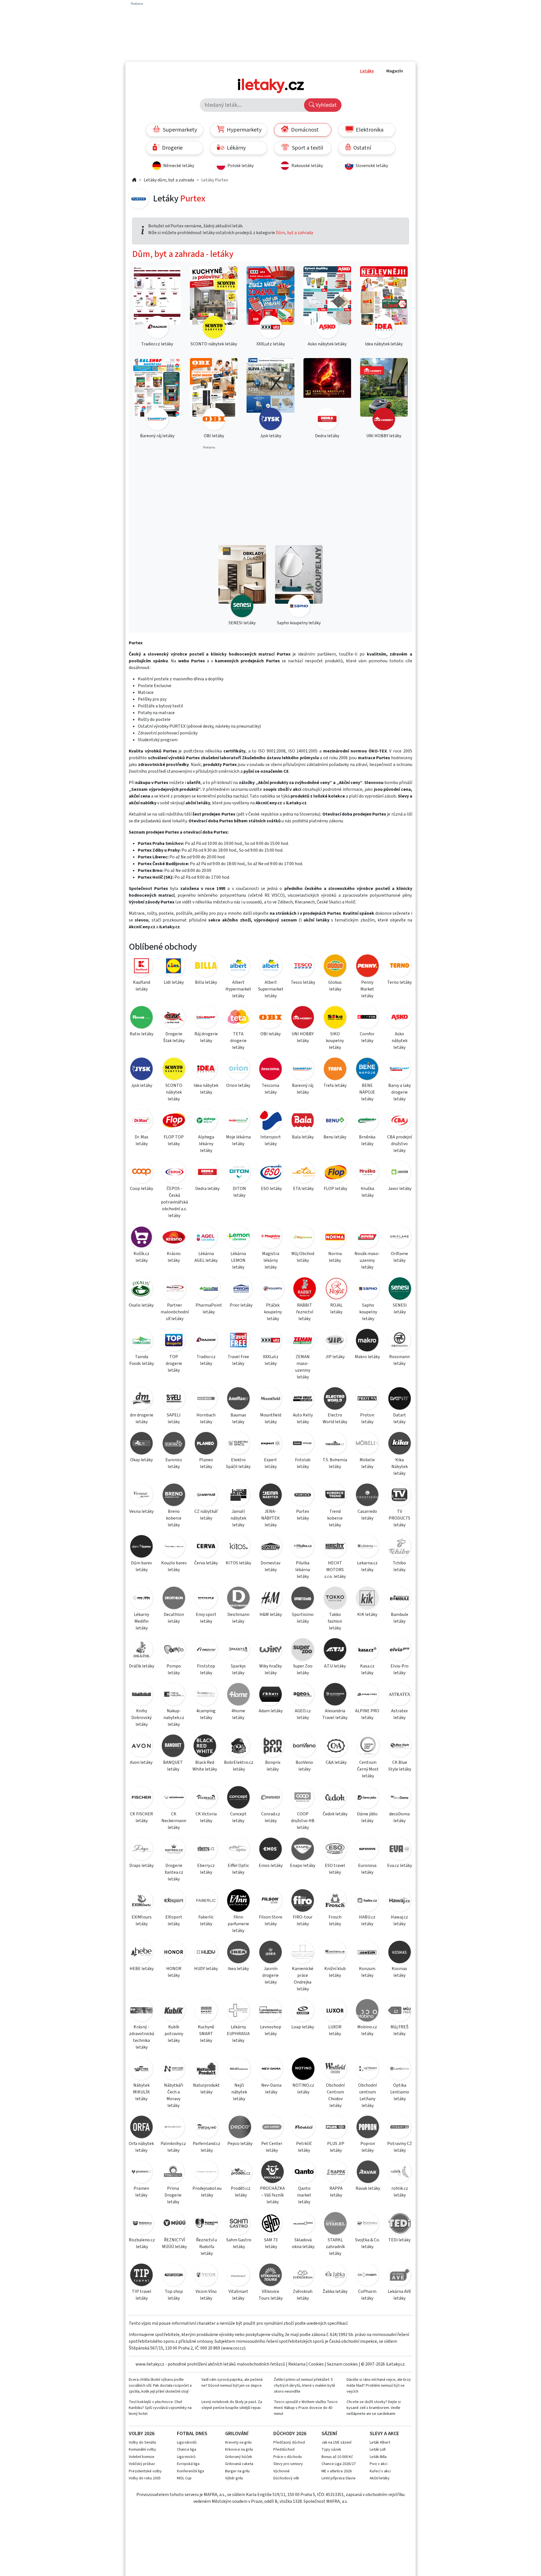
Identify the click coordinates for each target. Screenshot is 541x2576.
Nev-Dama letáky (271, 2089)
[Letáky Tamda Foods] (141, 1341)
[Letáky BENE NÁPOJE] (367, 1070)
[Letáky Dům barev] (141, 1547)
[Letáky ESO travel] (335, 1850)
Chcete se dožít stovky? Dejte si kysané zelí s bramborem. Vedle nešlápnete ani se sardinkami (374, 2408)
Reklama (297, 2364)
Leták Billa (378, 2457)
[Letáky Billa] (206, 967)
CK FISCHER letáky (141, 1817)
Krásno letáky (174, 1257)
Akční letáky (380, 2478)
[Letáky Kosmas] (400, 1953)
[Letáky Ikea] (238, 1953)
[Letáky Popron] (368, 2128)
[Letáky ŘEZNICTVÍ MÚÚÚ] (174, 2224)
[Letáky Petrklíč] (304, 2128)
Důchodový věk (286, 2478)
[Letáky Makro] (367, 1341)
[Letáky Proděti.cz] (241, 2173)
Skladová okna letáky (303, 2243)
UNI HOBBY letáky (303, 1037)
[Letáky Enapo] (303, 1850)
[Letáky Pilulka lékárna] (303, 1547)
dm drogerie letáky (142, 1418)
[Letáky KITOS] (238, 1547)
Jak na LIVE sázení (336, 2442)
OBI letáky (270, 1034)
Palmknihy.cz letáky (173, 2147)
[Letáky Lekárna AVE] (400, 2276)
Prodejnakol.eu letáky (207, 2192)
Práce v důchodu (288, 2457)
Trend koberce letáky (335, 1518)
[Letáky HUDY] (206, 1953)
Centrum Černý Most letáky (368, 1769)
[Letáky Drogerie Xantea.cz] (174, 1850)
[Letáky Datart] (400, 1399)
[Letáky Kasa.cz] (367, 1650)
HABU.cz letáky (367, 1920)
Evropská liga (188, 2464)
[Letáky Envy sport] (206, 1599)
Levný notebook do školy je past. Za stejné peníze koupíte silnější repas (232, 2405)
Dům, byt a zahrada (294, 233)
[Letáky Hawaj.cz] (400, 1901)
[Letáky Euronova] (367, 1850)
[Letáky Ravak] (368, 2173)
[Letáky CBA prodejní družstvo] (400, 1121)
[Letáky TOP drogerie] (174, 1341)
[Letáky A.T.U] (335, 1650)
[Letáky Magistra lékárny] (270, 1238)
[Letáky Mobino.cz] (367, 2011)
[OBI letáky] (214, 395)
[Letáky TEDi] (400, 2224)
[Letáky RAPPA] (336, 2173)
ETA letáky (303, 1189)
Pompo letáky (174, 1669)
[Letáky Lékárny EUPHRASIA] (238, 2011)
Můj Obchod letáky (303, 1257)
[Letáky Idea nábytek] (206, 1070)
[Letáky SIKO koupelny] (335, 1018)
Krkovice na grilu (239, 2450)
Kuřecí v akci (380, 2471)
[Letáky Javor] (400, 1173)
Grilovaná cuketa (239, 2464)
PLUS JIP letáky (336, 2147)
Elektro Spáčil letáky (238, 1463)
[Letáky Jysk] (141, 1070)
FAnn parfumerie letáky (238, 1924)
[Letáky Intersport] (270, 1121)
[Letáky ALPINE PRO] (367, 1695)
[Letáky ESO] (271, 1173)
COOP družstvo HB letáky (303, 1821)
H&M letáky (271, 1615)
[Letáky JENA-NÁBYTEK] (270, 1496)
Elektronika (369, 130)
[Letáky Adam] (270, 1695)
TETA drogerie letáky (238, 1041)
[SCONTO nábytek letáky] (214, 303)
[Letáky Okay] (141, 1444)
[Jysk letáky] (270, 395)
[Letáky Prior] (241, 1290)
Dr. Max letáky (141, 1140)
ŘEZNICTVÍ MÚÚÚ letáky (174, 2243)
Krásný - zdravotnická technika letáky (142, 2037)
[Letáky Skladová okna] (303, 2224)
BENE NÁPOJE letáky (367, 1092)
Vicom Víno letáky (206, 2295)
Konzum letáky (367, 1972)
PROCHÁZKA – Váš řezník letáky (272, 2195)
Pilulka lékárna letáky (303, 1570)
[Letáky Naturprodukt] (206, 2070)
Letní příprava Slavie (339, 2478)
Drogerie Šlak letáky (174, 1037)
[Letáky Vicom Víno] (206, 2276)
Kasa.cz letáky (367, 1669)
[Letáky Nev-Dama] (271, 2070)
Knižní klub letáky (335, 1972)
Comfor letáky (367, 1037)
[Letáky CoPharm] (367, 2276)
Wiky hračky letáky (270, 1669)
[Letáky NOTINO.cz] (303, 2070)
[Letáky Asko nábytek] (400, 1018)
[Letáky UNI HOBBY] (303, 1018)
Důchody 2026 (290, 2434)
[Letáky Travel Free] (238, 1341)
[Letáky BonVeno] (304, 1747)
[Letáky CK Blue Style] (400, 1747)
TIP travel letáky (142, 2295)
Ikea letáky (238, 1969)
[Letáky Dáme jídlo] (367, 1798)
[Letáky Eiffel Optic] (238, 1850)
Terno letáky (399, 982)
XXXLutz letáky (271, 1360)
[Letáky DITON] (240, 1173)
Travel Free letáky (238, 1360)
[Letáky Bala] (303, 1121)
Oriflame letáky (399, 1257)
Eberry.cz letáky (206, 1869)
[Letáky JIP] (335, 1341)
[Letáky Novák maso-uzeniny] (367, 1238)
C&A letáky (336, 1762)
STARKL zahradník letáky (335, 2247)
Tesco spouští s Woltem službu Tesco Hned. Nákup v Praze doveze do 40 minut (306, 2408)
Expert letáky (270, 1463)
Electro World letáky (335, 1418)
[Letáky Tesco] (303, 967)
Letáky (367, 71)
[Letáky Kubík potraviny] (174, 2011)
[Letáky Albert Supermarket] (271, 967)
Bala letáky (303, 1137)
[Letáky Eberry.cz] (206, 1850)
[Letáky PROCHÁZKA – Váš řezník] (273, 2173)
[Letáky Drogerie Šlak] (174, 1018)
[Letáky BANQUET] (173, 1747)
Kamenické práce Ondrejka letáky (303, 1979)
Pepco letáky (240, 2144)
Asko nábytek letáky (400, 1041)
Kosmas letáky (399, 1972)
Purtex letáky (303, 1515)
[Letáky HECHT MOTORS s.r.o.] (335, 1547)
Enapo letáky (303, 1866)
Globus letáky (335, 986)
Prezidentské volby (145, 2471)
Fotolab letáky (303, 1463)
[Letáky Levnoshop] (270, 2011)
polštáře (184, 913)
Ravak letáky (368, 2188)
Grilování (237, 2434)
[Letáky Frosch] (335, 1901)
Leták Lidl (378, 2450)
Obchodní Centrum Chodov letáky (335, 2095)
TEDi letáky (399, 2240)
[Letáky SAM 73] (271, 2224)
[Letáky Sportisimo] (303, 1599)
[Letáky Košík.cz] (141, 1238)
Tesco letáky (303, 982)
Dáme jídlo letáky (367, 1817)
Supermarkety (179, 130)
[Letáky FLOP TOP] (174, 1121)
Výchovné (281, 2471)
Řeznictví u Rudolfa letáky (207, 2247)
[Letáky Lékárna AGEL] (206, 1238)
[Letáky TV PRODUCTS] (400, 1496)
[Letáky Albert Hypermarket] (238, 967)
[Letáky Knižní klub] (335, 1953)
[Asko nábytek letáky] (327, 303)
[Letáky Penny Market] (367, 967)
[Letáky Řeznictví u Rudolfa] (207, 2224)
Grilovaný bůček (239, 2457)
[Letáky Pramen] (141, 2173)
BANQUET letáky (173, 1766)
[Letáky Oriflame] (400, 1238)
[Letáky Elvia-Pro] (400, 1650)
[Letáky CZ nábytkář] (206, 1496)
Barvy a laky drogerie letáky (400, 1092)
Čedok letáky (335, 1814)
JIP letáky (335, 1357)
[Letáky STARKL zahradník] (335, 2224)
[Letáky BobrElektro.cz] (239, 1747)
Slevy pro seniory (288, 2464)
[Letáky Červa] (206, 1547)
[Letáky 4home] (238, 1695)
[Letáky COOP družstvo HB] (303, 1798)
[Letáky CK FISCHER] (141, 1798)
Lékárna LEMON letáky (238, 1260)
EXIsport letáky (174, 1920)
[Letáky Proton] (367, 1399)
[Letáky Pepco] (240, 2128)
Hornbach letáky (206, 1418)
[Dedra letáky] (327, 395)
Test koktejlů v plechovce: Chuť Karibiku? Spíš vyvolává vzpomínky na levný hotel (160, 2408)
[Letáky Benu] (335, 1121)
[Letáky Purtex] (303, 1496)
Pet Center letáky (272, 2147)
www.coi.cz (233, 2348)
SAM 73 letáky (271, 2243)
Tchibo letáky (399, 1566)
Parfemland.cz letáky (207, 2147)
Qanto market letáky (304, 2195)
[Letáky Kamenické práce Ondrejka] (303, 1953)
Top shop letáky (174, 2295)
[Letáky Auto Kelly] (303, 1399)
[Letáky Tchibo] (400, 1547)
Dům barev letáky (141, 1566)
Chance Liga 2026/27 (339, 2464)
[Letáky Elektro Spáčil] (238, 1444)
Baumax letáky (238, 1418)
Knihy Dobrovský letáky (141, 1718)
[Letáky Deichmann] (238, 1599)
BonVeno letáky (304, 1766)
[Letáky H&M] (270, 1599)
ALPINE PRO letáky (367, 1714)
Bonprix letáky (273, 1766)
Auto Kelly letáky (303, 1418)
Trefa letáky (335, 1085)
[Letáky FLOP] (336, 1173)
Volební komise (142, 2457)
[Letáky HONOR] (174, 1953)
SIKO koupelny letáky (335, 1041)
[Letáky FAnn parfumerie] (238, 1901)
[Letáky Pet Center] (272, 2128)
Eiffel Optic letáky (238, 1869)
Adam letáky (271, 1711)
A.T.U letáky (335, 1666)
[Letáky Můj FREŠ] (400, 2011)
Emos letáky (271, 1866)
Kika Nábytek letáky (400, 1467)
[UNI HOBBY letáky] (384, 395)
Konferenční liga (190, 2471)
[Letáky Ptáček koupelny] (273, 1290)
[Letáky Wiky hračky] (270, 1650)
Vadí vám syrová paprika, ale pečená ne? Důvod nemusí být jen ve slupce (232, 2383)
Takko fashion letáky (335, 1621)
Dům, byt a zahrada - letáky (183, 254)
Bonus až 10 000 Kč (337, 2457)
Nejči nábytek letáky (239, 2092)
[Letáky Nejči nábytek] (239, 2070)
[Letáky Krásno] (174, 1238)
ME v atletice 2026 (337, 2471)
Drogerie (172, 148)
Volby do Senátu (142, 2442)
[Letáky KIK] (367, 1599)
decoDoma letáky (399, 1817)
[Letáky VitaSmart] (238, 2276)
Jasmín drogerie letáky (270, 1975)
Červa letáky (206, 1563)
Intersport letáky (271, 1140)
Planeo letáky (206, 1463)
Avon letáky (141, 1762)
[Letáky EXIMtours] (141, 1901)
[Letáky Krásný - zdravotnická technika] (141, 2011)
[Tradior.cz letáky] (157, 303)
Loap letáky (303, 2027)
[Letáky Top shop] (174, 2276)
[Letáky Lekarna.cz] (367, 1547)
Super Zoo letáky (303, 1669)
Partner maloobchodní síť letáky (175, 1312)
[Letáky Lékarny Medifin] (141, 1599)
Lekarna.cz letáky (367, 1566)
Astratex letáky (399, 1714)
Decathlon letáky (174, 1618)
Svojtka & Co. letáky (367, 2243)
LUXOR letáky (335, 2030)
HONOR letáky (174, 1972)
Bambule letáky (400, 1618)
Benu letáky (335, 1137)
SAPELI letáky (174, 1418)
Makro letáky (367, 1357)
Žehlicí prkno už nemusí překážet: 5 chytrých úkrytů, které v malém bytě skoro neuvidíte (304, 2386)
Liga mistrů (186, 2457)
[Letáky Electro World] (335, 1399)
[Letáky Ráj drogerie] (206, 1018)
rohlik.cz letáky (400, 2192)
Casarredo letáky (367, 1515)
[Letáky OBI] (270, 1018)
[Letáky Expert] (270, 1444)
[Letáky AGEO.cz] (303, 1695)
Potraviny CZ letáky (400, 2147)
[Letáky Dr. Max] (141, 1121)
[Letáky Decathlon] (174, 1599)
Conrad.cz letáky (271, 1817)
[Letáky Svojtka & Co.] (367, 2224)
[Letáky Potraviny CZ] (400, 2128)
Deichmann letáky (238, 1618)
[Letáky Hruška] (368, 1173)
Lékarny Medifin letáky (141, 1621)
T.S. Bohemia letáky (335, 1463)
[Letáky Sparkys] (238, 1650)
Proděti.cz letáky (241, 2192)
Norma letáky (335, 1257)
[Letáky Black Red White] (205, 1747)
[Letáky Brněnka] (367, 1121)
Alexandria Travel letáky (335, 1714)
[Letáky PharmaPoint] (209, 1290)
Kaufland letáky (142, 986)
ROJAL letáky (336, 1309)
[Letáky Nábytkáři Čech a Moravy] (174, 2070)
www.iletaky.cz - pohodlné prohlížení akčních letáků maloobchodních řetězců (210, 2364)
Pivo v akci (379, 2464)
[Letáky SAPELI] (174, 1399)
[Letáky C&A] (336, 1747)
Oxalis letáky (141, 1305)
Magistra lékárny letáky (271, 1260)
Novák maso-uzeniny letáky (367, 1260)
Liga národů (187, 2442)
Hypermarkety (244, 130)
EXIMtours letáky (142, 1920)
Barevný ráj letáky (303, 1089)
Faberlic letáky (206, 1920)
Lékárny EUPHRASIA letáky (238, 2034)
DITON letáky (239, 1192)
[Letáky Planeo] (206, 1444)
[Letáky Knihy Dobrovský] (141, 1695)
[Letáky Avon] (141, 1747)
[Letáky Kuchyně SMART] (206, 2011)
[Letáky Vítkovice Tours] (270, 2276)
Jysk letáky (142, 1085)
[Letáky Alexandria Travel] (335, 1695)
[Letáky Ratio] (141, 1018)
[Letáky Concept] (238, 1798)
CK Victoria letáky (206, 1817)
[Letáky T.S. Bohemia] (335, 1444)
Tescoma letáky (270, 1089)
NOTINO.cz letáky (303, 2089)
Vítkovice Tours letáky (271, 2295)
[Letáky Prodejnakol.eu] (207, 2173)
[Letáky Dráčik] (141, 1650)
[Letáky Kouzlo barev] (174, 1547)
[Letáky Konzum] (367, 1953)
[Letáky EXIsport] (174, 1901)
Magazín (395, 71)
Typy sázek (331, 2450)
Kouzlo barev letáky (174, 1566)
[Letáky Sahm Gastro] (239, 2224)
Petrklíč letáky (304, 2147)
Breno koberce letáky (174, 1518)
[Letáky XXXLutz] (270, 1341)
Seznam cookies (342, 2364)
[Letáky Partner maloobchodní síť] (175, 1290)
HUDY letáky (206, 1969)
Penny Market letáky (367, 989)
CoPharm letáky (367, 2295)
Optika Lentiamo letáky (400, 2092)
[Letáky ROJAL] (336, 1290)
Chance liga (187, 2450)
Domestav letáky (270, 1566)
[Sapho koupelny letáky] (299, 582)
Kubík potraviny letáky (174, 2034)
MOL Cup (184, 2478)
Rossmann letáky (399, 1360)
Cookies (316, 2364)
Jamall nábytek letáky (238, 1518)
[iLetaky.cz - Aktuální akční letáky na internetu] (134, 180)
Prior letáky (241, 1305)
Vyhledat (326, 105)
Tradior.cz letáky (206, 1360)
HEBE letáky (142, 1969)
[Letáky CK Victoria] (206, 1798)
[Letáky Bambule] (400, 1599)
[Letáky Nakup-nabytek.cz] (174, 1695)
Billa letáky (206, 982)
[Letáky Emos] (270, 1850)
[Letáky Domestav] (270, 1547)
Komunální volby (142, 2450)
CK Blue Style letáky (400, 1766)
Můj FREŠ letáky (400, 2030)
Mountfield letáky (271, 1418)
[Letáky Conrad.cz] (270, 1798)
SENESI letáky (400, 1309)
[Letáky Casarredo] (367, 1496)
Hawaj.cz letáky (399, 1920)
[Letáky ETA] (303, 1173)
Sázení (329, 2434)
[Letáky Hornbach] (206, 1399)
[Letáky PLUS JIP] (336, 2128)
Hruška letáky (367, 1192)
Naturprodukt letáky (206, 2089)
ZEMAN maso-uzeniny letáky (303, 1367)
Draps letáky (141, 1866)
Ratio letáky (141, 1034)
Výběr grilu (234, 2478)
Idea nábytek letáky (206, 1089)
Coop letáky (141, 1189)
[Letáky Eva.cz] (400, 1850)
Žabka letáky (335, 2291)
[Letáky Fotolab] (303, 1444)
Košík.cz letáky (141, 1257)
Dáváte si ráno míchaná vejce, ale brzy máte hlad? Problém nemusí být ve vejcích (379, 2386)
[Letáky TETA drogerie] (238, 1018)
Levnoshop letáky (271, 2030)
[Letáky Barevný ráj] (303, 1070)
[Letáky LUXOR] (335, 2011)
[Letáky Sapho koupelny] (368, 1290)
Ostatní (362, 148)
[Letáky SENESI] (400, 1290)
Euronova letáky (367, 1869)
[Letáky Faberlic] (206, 1901)
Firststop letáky (206, 1669)
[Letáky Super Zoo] (303, 1650)
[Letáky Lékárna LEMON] (238, 1238)
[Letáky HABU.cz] (367, 1901)
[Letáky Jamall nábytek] (238, 1496)
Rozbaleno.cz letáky (142, 2243)
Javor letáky (400, 1189)
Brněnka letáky (367, 1140)
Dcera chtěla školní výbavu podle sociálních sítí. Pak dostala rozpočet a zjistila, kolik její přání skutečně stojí (160, 2386)
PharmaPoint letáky (209, 1309)
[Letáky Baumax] (238, 1399)
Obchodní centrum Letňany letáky (367, 2095)
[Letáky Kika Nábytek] (400, 1444)
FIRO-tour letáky (303, 1920)
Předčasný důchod (289, 2442)
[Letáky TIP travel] (141, 2276)
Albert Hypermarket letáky (238, 989)
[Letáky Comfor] (367, 1018)
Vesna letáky (141, 1511)
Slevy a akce (384, 2434)
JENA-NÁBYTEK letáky (270, 1518)
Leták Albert (380, 2442)
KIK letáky (367, 1615)
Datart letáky (400, 1418)
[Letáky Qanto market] (304, 2173)
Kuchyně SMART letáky (206, 2034)
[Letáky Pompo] (174, 1650)
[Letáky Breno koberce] (174, 1496)
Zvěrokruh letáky (303, 2295)
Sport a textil (307, 148)
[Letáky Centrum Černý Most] (368, 1747)
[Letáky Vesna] (141, 1496)
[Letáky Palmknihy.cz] (173, 2128)
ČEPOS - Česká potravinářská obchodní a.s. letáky (174, 1202)
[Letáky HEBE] (141, 1953)
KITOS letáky (238, 1563)
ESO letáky (271, 1189)
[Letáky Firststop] (206, 1650)
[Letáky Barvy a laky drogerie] (400, 1070)
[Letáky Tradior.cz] (206, 1341)
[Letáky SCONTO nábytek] (174, 1070)
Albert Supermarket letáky (271, 989)
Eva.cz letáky (400, 1866)
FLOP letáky (335, 1189)
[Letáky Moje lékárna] (238, 1121)
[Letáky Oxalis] (141, 1290)
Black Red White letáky (205, 1766)
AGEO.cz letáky (303, 1714)
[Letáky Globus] (335, 967)
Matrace (137, 913)
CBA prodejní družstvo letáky (400, 1144)
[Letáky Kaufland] (141, 967)
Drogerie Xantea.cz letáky (174, 1872)
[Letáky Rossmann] (400, 1341)
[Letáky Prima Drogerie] (173, 2173)
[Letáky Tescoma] (270, 1070)
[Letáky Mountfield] (270, 1399)
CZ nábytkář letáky (206, 1515)
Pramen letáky (141, 2192)
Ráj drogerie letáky (206, 1037)
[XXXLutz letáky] (270, 303)
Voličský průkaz (142, 2464)
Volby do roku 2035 (145, 2478)
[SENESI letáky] (242, 582)
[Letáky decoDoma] (400, 1798)
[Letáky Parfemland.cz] (207, 2128)
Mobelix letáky (367, 1463)
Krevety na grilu (238, 2442)
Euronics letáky (174, 1463)
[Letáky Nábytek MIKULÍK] (141, 2070)
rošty (152, 913)
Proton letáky (367, 1418)
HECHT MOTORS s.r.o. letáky (335, 1570)
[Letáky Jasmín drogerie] (270, 1953)
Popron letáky (368, 2147)
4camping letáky (206, 1714)
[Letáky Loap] (303, 2011)
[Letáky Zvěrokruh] (303, 2276)
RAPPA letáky (336, 2192)
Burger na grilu (237, 2471)
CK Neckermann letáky (174, 1821)
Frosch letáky (335, 1920)
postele (166, 913)
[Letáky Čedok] (335, 1798)
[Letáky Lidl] (174, 967)
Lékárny (236, 148)
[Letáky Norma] (335, 1238)
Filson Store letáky (271, 1920)
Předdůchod (284, 2450)
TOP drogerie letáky (174, 1363)
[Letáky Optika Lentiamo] (400, 2070)
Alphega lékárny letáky (206, 1144)
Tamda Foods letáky (142, 1360)
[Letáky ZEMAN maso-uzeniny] (303, 1341)
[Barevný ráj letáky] (157, 395)
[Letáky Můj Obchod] (303, 1238)
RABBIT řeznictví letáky (305, 1312)
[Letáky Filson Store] (270, 1901)
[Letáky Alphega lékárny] (206, 1121)
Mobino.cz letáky (367, 2030)
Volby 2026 (142, 2434)
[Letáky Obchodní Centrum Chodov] (335, 2070)
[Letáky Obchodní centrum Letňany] (367, 2070)
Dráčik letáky (142, 1666)
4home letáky (238, 1714)
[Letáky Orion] (238, 1070)
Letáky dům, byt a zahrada (169, 180)
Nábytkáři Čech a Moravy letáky (174, 2095)
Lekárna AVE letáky (400, 2295)
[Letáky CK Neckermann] (174, 1798)
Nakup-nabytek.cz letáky (174, 1718)
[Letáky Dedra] (207, 1173)
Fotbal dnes (192, 2434)
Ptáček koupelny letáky (273, 1312)
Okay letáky (141, 1460)
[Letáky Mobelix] (367, 1444)
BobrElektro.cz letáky (239, 1766)
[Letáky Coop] (141, 1173)
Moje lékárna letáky (238, 1140)
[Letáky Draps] (141, 1850)
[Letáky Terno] (400, 967)
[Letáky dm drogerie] (141, 1399)
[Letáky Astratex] (400, 1695)
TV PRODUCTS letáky (399, 1518)
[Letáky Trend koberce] (335, 1496)
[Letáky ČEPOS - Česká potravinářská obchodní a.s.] (174, 1173)
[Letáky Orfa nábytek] (141, 2128)
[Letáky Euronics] (174, 1444)
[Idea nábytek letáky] (384, 303)
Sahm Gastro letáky (239, 2243)
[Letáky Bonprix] (273, 1747)
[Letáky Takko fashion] (335, 1599)
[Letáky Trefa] (335, 1070)
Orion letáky (238, 1085)
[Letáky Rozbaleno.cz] (142, 2224)
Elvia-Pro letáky (400, 1669)
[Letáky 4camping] (206, 1695)
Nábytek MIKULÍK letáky (141, 2092)
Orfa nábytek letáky (141, 2147)
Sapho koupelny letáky (368, 1312)
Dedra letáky (207, 1189)
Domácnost (304, 130)
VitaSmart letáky (238, 2295)
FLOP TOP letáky (174, 1140)
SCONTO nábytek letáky (174, 1092)
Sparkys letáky (238, 1669)
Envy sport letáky (206, 1618)
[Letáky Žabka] (335, 2276)
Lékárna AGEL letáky (206, 1257)
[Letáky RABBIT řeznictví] (305, 1290)
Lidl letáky (174, 982)
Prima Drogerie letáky (173, 2195)
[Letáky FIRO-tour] (303, 1901)
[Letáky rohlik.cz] (400, 2173)
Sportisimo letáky (303, 1618)
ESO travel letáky (335, 1869)
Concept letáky (238, 1817)
